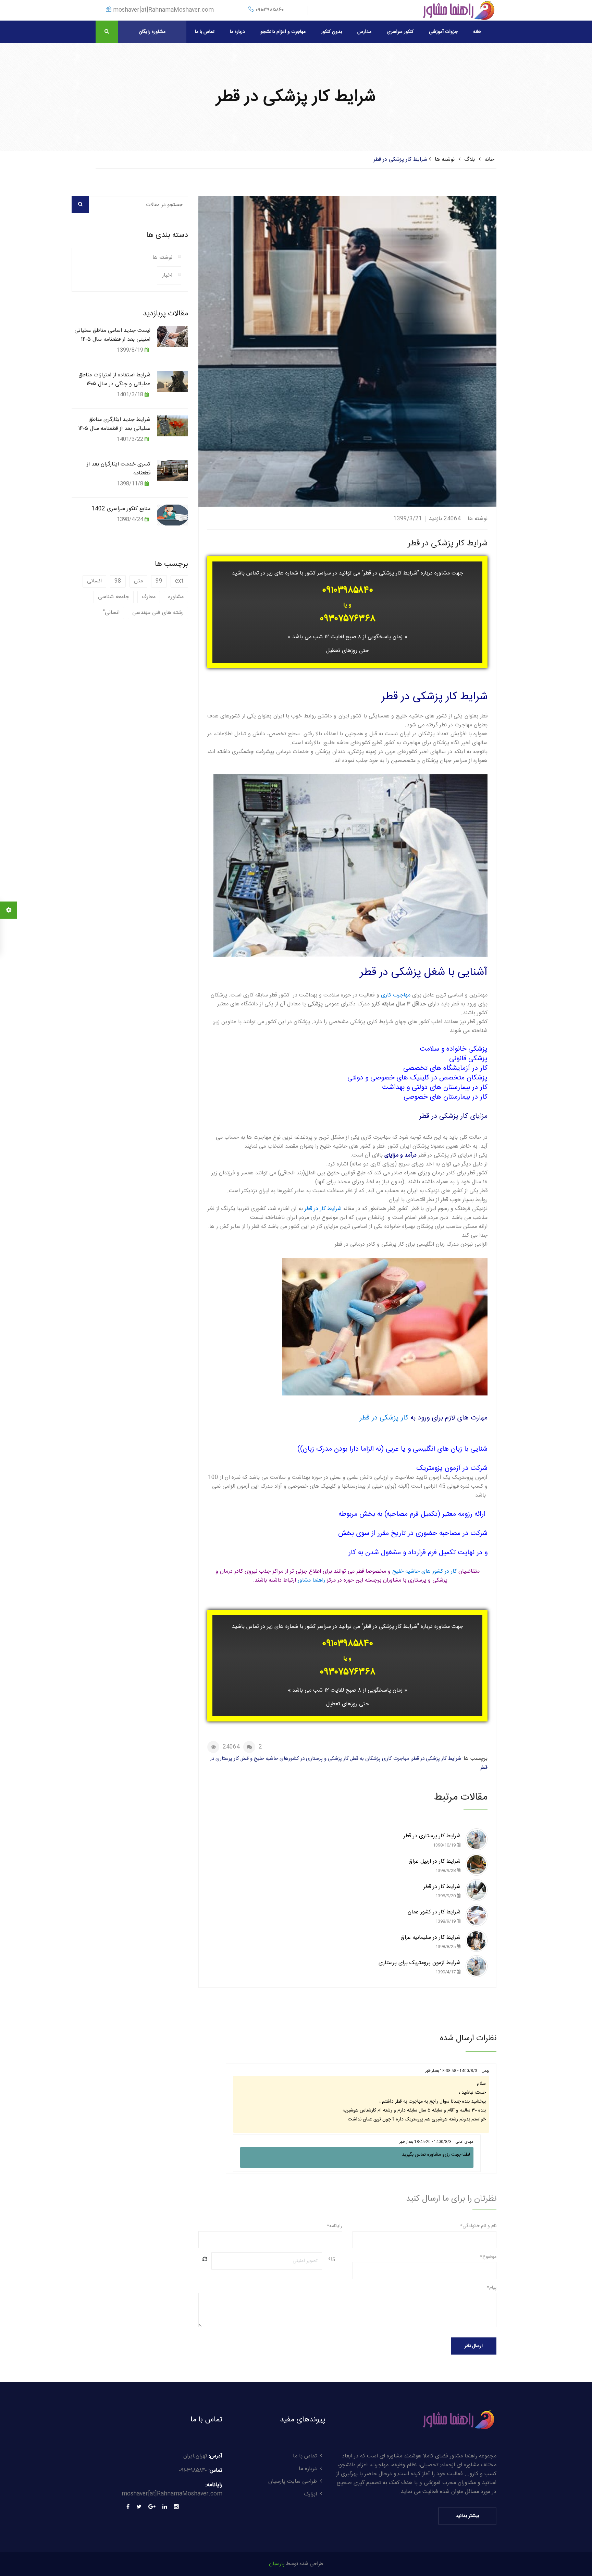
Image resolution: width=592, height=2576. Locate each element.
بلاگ (470, 160)
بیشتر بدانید (467, 2516)
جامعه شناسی (114, 597)
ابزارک (310, 2494)
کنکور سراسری (400, 32)
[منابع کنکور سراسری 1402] (173, 515)
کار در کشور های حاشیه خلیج (424, 1571)
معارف (149, 597)
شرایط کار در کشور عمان (434, 1916)
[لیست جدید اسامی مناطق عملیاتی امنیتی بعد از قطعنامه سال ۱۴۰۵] (173, 336)
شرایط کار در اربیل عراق (434, 1866)
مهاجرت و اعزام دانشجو (283, 32)
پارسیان (277, 2564)
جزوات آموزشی (443, 32)
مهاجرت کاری (396, 995)
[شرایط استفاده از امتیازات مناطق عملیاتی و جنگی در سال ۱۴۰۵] (173, 381)
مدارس (364, 32)
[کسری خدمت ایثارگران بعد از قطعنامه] (173, 470)
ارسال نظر (474, 2346)
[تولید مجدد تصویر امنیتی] (205, 2259)
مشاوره (176, 597)
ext (179, 581)
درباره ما (237, 32)
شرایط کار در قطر (323, 1209)
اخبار (167, 275)
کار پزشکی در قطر (385, 1418)
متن (138, 581)
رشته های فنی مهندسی (158, 613)
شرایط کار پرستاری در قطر (432, 1840)
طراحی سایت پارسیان (293, 2482)
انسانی (94, 581)
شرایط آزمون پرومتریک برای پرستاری (420, 1967)
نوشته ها (445, 160)
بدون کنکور (331, 32)
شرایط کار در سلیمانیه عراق (430, 1942)
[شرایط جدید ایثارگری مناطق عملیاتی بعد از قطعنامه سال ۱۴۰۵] (173, 426)
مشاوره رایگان (152, 32)
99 (159, 581)
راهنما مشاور (311, 1580)
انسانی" (111, 613)
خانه (477, 32)
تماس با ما (205, 32)
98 (118, 581)
